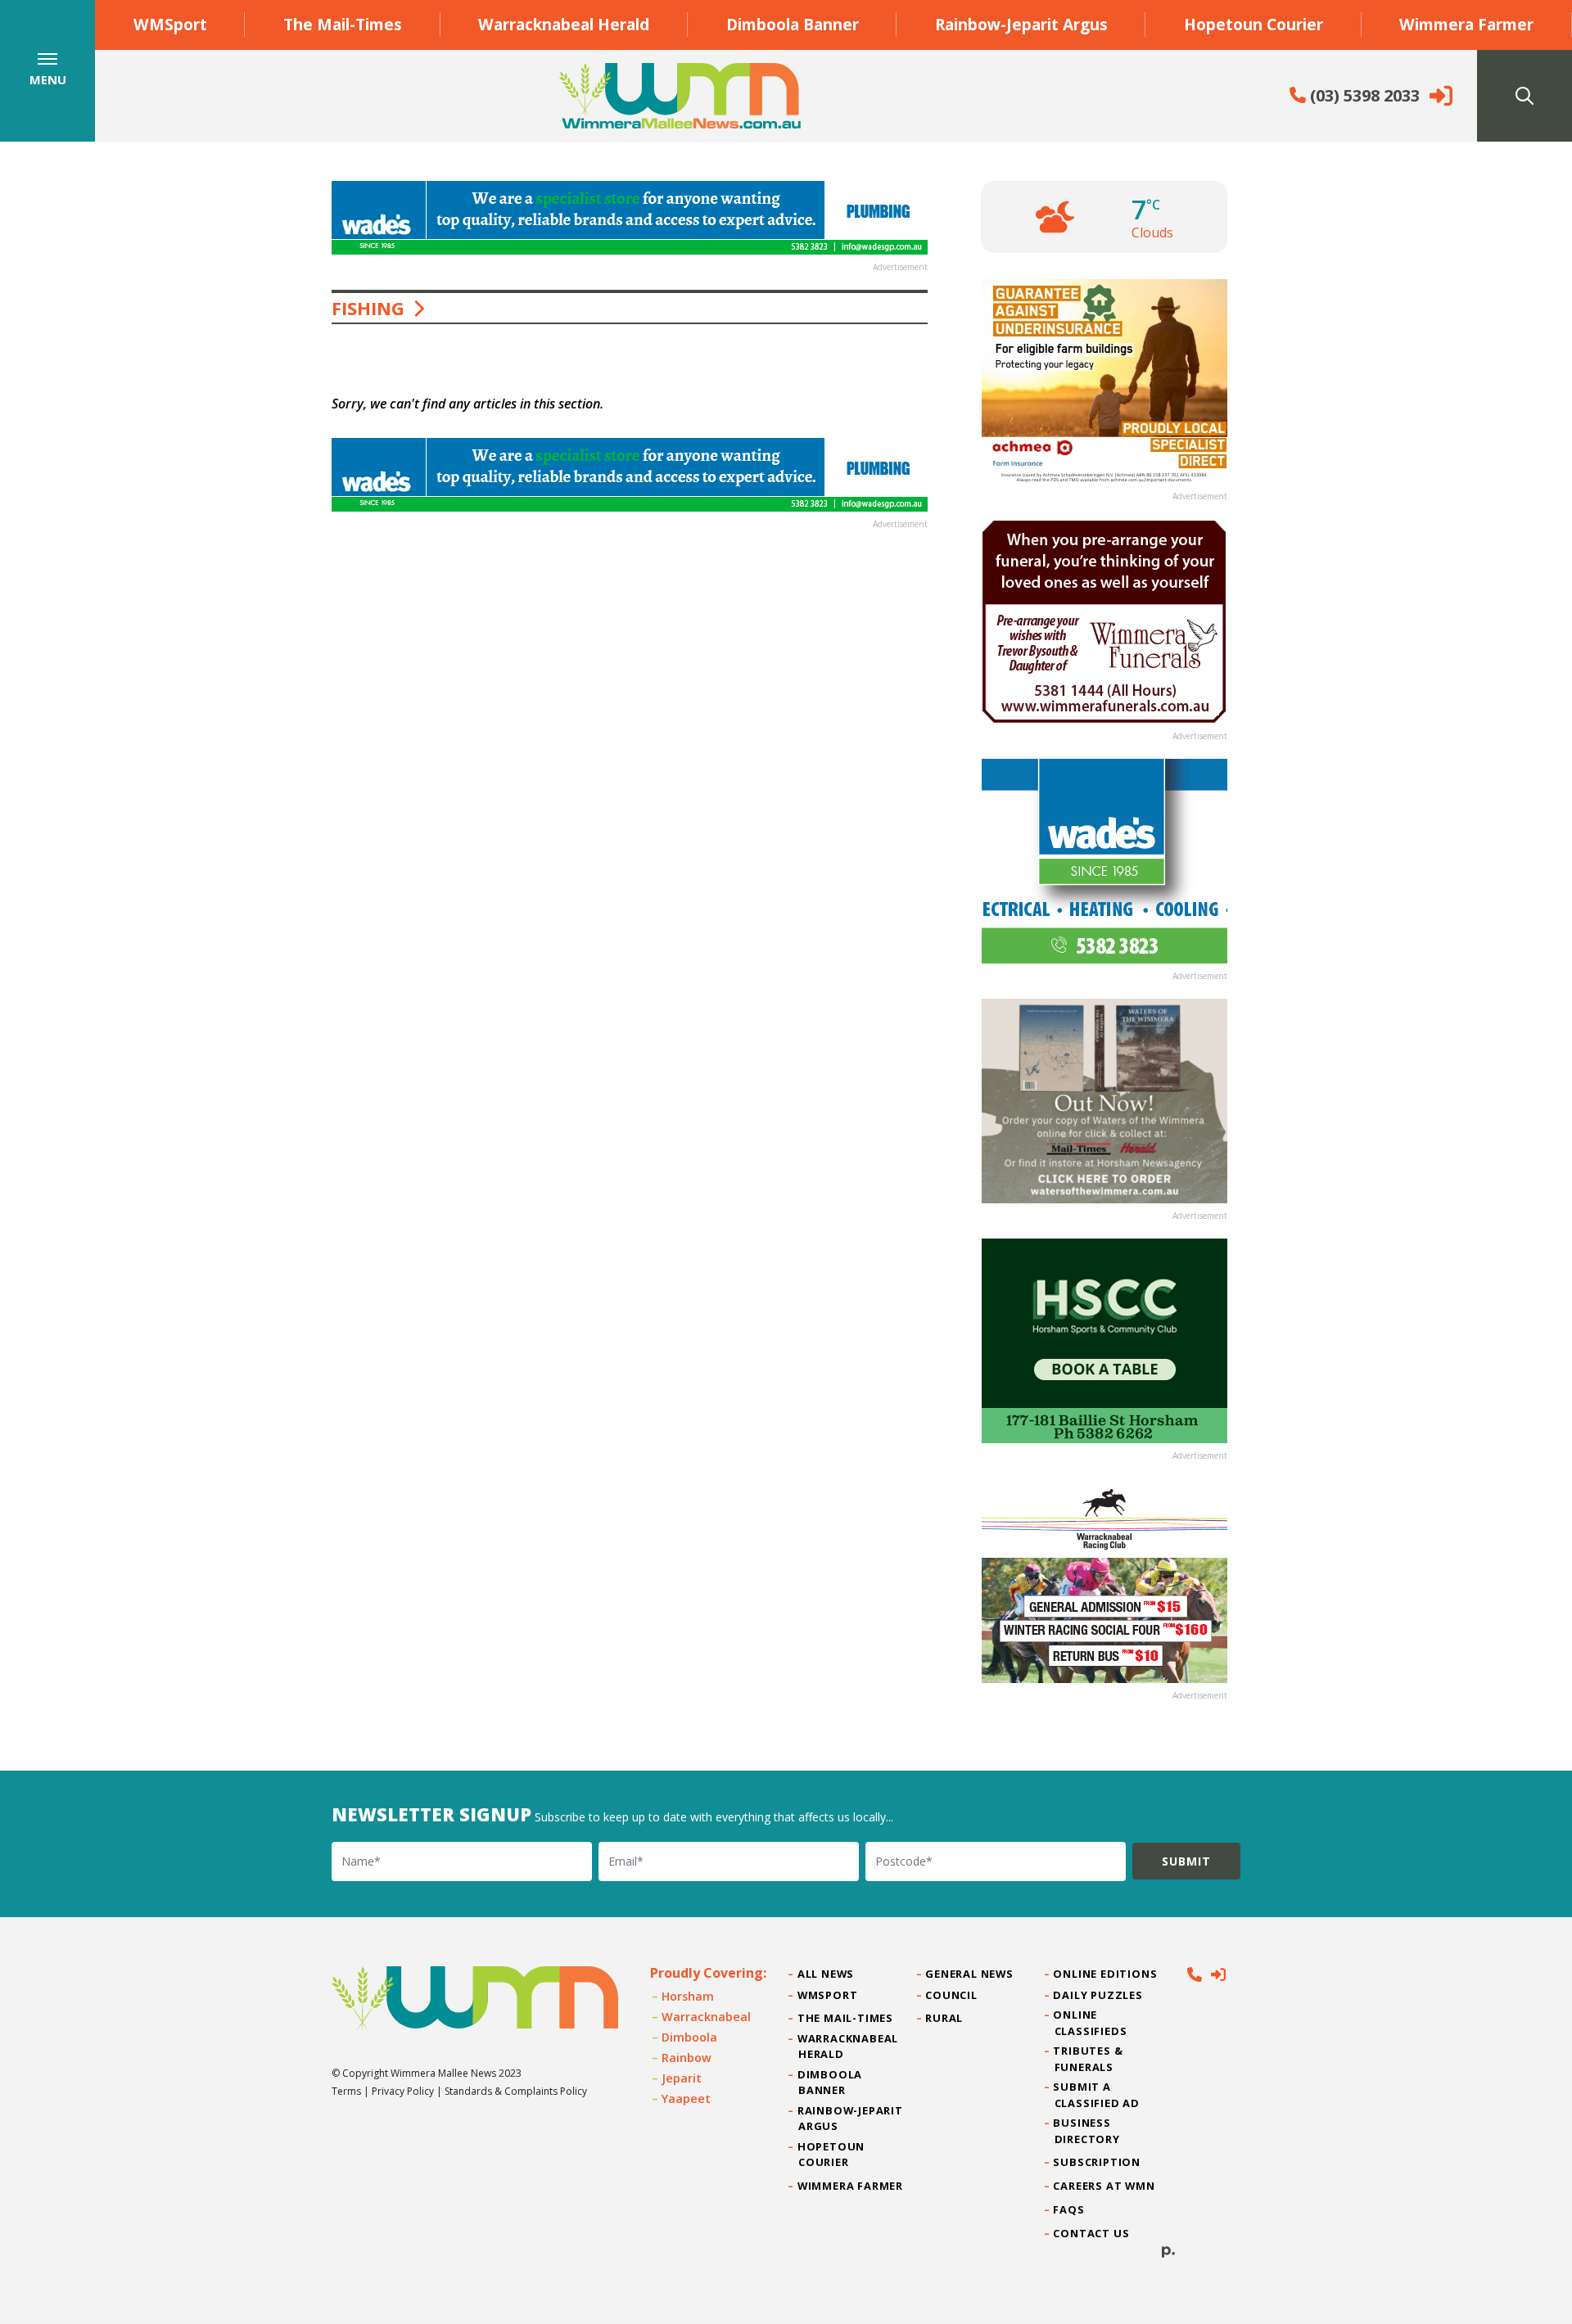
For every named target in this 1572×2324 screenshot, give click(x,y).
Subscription (1098, 2162)
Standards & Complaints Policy (516, 2091)
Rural (944, 2018)
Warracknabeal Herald (564, 24)
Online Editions (1106, 1974)
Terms (346, 2091)
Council (951, 1995)
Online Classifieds (1091, 2022)
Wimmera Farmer (1466, 24)
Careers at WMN (1105, 2186)
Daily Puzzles (1099, 1995)
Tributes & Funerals (1089, 2058)
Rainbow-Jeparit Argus (1021, 24)
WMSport (170, 24)
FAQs (1070, 2209)
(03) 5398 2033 (1363, 95)
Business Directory (1087, 2130)
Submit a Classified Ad (1097, 2094)
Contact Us (1092, 2233)
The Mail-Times (343, 24)
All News (826, 1974)
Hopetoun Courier (1254, 24)
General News (969, 1974)
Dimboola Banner (793, 24)
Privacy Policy (403, 2091)
